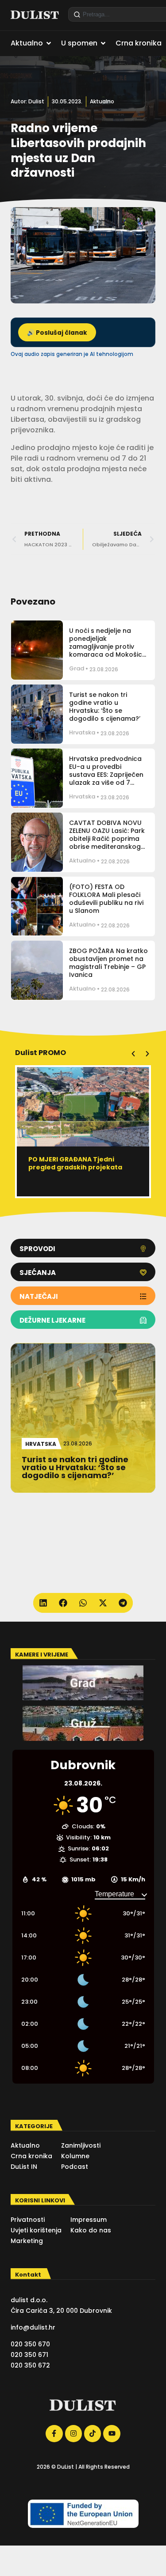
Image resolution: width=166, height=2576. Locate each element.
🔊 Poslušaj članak (57, 333)
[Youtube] (112, 2433)
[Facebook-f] (54, 2433)
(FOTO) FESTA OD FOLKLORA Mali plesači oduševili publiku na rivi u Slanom (106, 899)
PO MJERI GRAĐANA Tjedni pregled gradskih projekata (75, 1163)
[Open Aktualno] (49, 43)
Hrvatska (82, 732)
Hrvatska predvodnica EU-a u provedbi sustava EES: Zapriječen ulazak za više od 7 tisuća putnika (106, 775)
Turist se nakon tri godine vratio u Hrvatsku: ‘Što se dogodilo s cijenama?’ (105, 707)
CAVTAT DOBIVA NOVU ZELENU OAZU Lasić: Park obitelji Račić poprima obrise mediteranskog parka (107, 839)
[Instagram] (73, 2433)
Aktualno (102, 101)
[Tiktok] (93, 2433)
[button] (133, 1054)
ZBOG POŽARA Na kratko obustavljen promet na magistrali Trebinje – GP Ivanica (108, 963)
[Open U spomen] (103, 43)
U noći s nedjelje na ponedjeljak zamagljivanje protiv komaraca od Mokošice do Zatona (108, 647)
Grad (77, 668)
